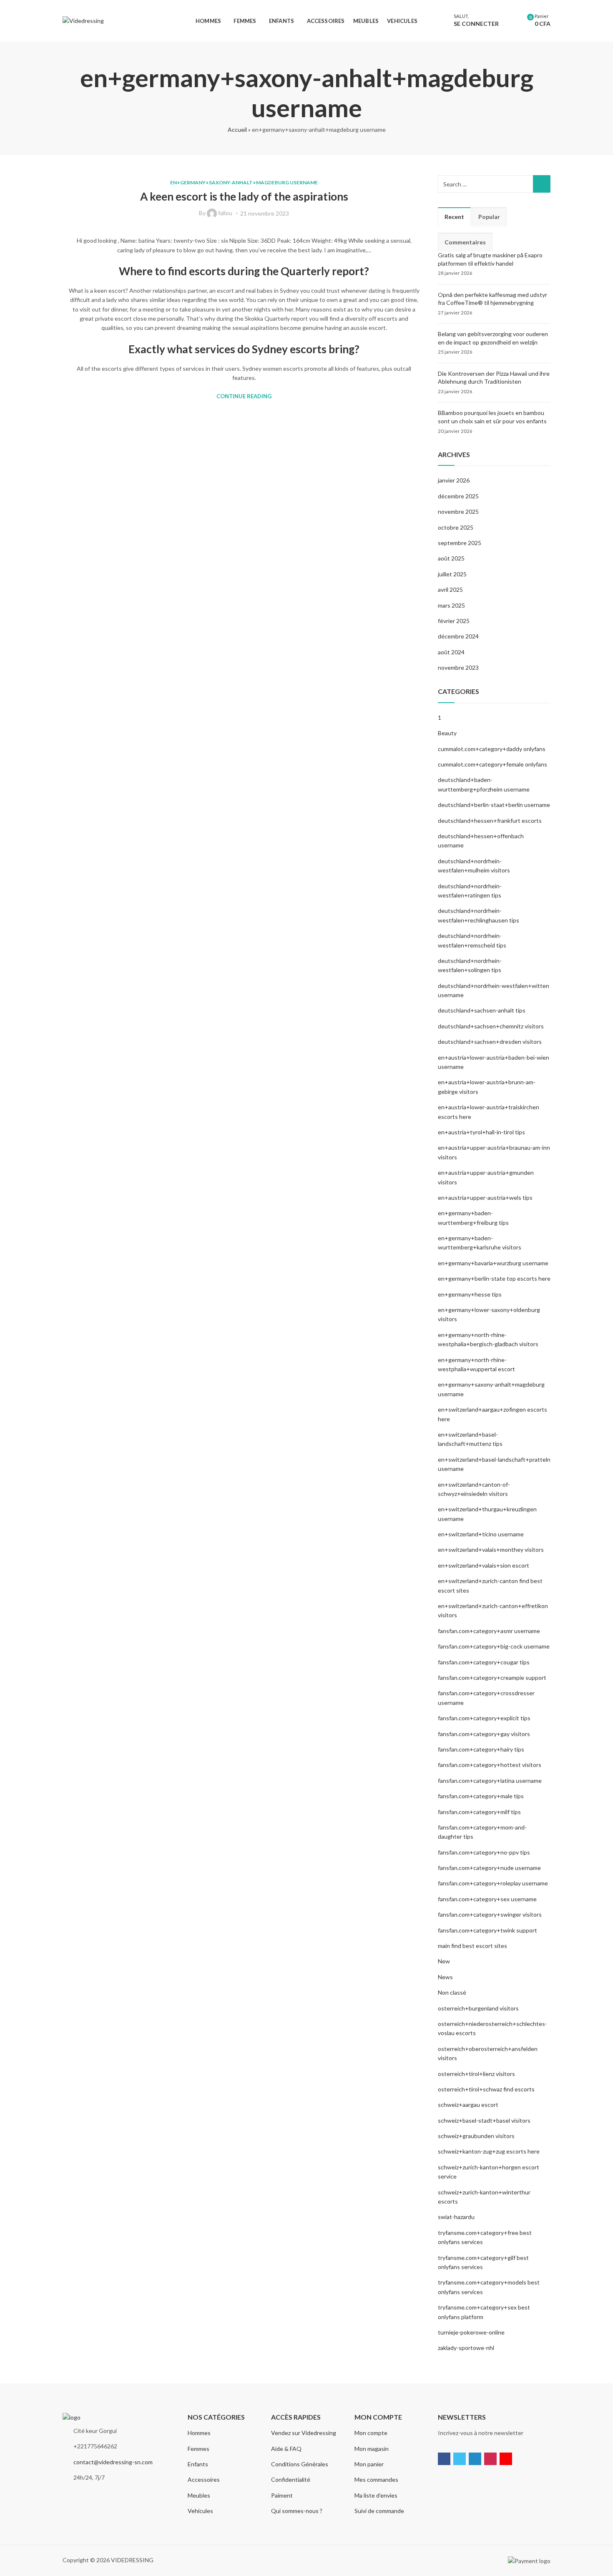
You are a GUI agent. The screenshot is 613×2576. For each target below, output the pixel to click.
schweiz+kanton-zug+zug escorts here (489, 2151)
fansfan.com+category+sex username (487, 1899)
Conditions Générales (300, 2464)
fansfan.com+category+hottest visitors (490, 1765)
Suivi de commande (379, 2511)
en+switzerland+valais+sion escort (484, 1565)
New (444, 1961)
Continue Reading (244, 396)
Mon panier (369, 2464)
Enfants (198, 2464)
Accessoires (204, 2479)
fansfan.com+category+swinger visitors (490, 1914)
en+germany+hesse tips (470, 1294)
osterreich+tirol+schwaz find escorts (486, 2089)
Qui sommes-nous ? (297, 2511)
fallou (225, 213)
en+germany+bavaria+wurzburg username (493, 1263)
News (445, 1977)
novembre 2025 (458, 511)
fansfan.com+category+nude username (489, 1868)
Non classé (452, 1992)
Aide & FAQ (286, 2449)
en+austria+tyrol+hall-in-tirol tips (481, 1132)
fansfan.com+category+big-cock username (494, 1646)
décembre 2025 (458, 496)
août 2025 (451, 558)
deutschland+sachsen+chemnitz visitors (491, 1026)
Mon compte (371, 2433)
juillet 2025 (452, 574)
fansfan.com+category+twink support (487, 1930)
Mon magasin (372, 2449)
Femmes (198, 2449)
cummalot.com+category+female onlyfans (492, 764)
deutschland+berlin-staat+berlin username (494, 805)
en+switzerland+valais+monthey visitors (491, 1549)
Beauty (447, 733)
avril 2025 (450, 589)
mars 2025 (451, 605)
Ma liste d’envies (376, 2495)
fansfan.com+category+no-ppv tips (484, 1852)
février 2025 (454, 621)
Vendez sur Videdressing (304, 2433)
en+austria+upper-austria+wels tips (485, 1198)
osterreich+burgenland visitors (478, 2008)
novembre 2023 (458, 667)
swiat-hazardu (456, 2217)
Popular (489, 217)
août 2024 (451, 652)
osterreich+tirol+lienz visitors (476, 2074)
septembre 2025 (460, 543)
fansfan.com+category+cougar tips (484, 1662)
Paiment (282, 2495)
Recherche (542, 184)
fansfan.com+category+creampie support (492, 1678)
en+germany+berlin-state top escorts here (494, 1278)
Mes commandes (376, 2479)
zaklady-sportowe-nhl (466, 2348)
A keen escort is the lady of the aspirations (244, 196)
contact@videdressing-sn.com (113, 2462)
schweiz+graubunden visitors (476, 2136)
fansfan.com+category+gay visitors (484, 1734)
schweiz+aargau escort (468, 2105)
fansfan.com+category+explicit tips (484, 1718)
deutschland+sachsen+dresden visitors (490, 1042)
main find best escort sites (472, 1946)
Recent (454, 217)
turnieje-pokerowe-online (471, 2332)
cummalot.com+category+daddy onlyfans (492, 749)
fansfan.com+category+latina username (490, 1781)
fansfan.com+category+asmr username (489, 1631)
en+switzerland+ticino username (481, 1534)
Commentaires (465, 242)
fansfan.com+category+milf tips (479, 1812)
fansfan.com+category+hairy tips (481, 1749)
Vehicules (200, 2511)
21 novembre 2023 (265, 213)
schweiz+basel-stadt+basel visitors (484, 2120)
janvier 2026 (454, 480)
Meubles (199, 2495)
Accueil (237, 129)
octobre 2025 (456, 527)
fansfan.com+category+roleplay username (493, 1883)
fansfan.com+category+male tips (481, 1796)
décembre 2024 (458, 636)
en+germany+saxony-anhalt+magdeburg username (244, 182)
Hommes (199, 2433)
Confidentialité (291, 2479)
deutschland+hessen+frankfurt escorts (490, 821)
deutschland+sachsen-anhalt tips (482, 1010)
